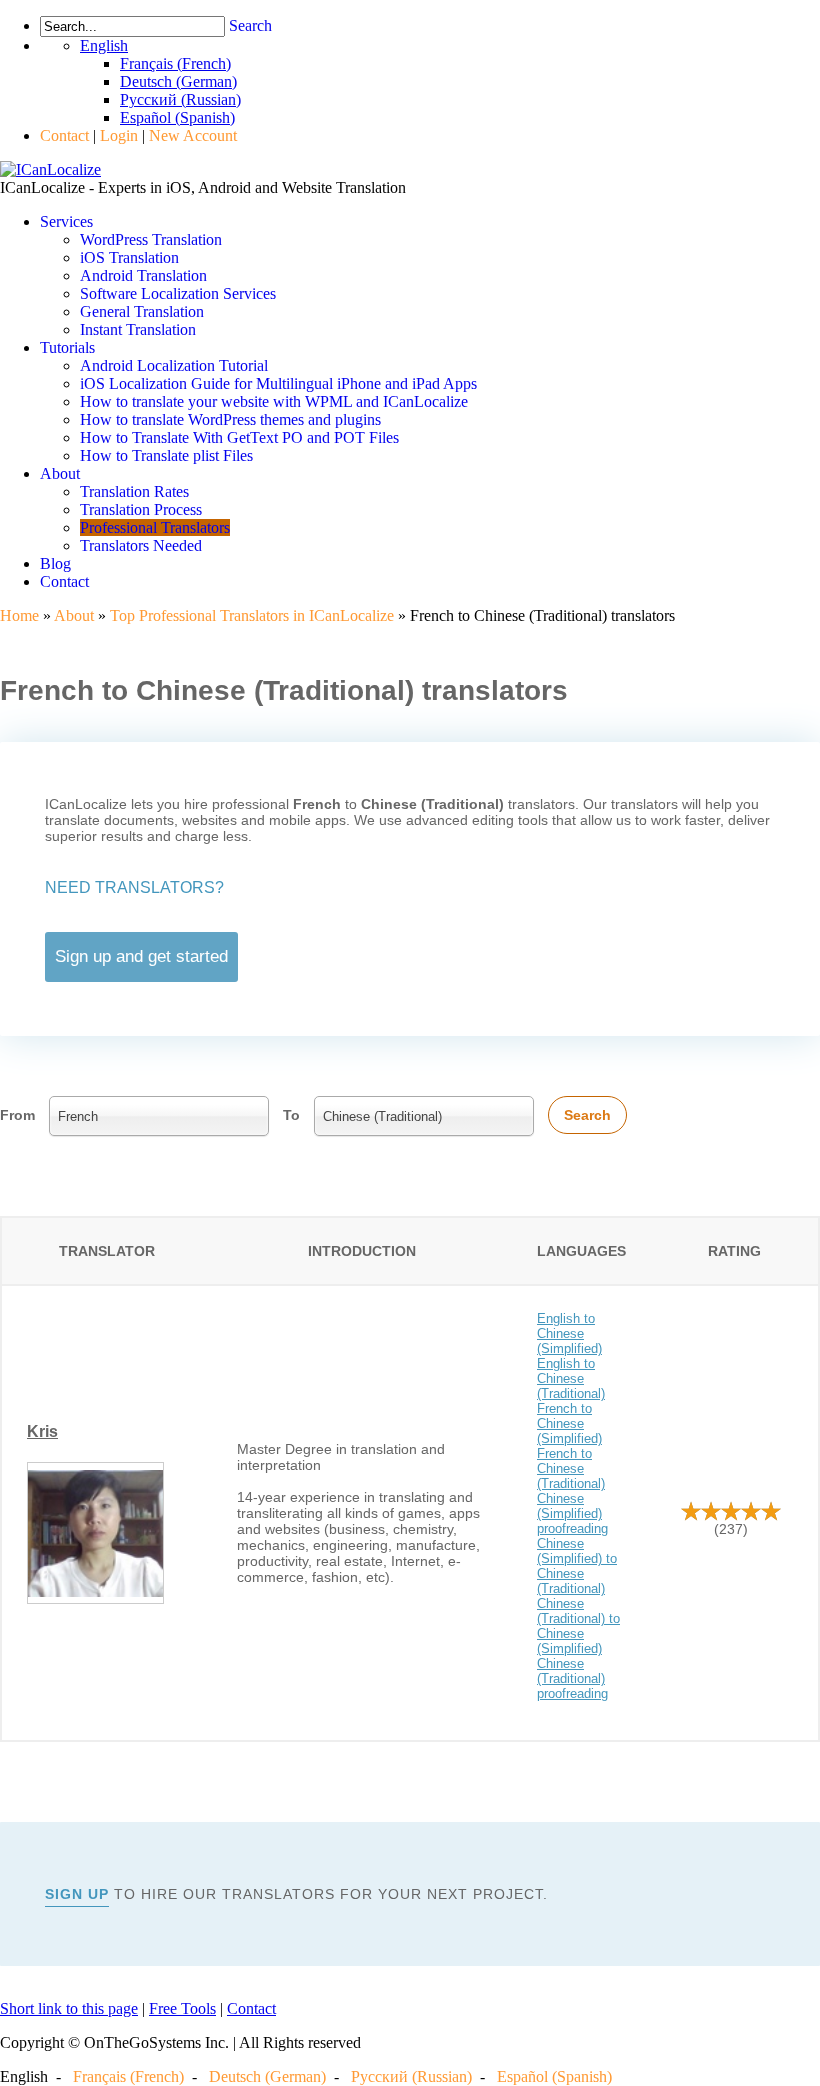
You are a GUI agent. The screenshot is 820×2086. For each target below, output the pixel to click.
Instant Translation (138, 329)
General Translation (142, 311)
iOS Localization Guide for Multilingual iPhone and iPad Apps (278, 383)
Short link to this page (69, 2008)
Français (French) (128, 2076)
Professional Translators (155, 527)
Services (66, 221)
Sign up (77, 1894)
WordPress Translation (151, 239)
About (60, 473)
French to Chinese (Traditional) (571, 1468)
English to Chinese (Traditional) (571, 1378)
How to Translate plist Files (166, 455)
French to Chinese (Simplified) (569, 1423)
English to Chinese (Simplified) (569, 1333)
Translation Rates (134, 491)
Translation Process (141, 509)
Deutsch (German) (267, 2076)
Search (250, 25)
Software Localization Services (178, 293)
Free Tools (182, 2008)
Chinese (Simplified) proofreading (572, 1513)
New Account (193, 135)
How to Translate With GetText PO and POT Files (239, 437)
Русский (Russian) (411, 2076)
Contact (64, 135)
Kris (42, 1431)
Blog (55, 563)
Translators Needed (141, 545)
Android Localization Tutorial (174, 365)
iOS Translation (129, 257)
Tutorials (67, 347)
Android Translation (143, 275)
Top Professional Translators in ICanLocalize (252, 615)
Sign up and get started (141, 956)
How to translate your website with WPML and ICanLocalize (274, 401)
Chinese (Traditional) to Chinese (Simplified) (578, 1626)
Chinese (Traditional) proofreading (572, 1678)
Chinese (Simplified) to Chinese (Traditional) (577, 1566)
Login (119, 135)
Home (19, 615)
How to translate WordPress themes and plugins (230, 419)
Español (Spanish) (554, 2076)
